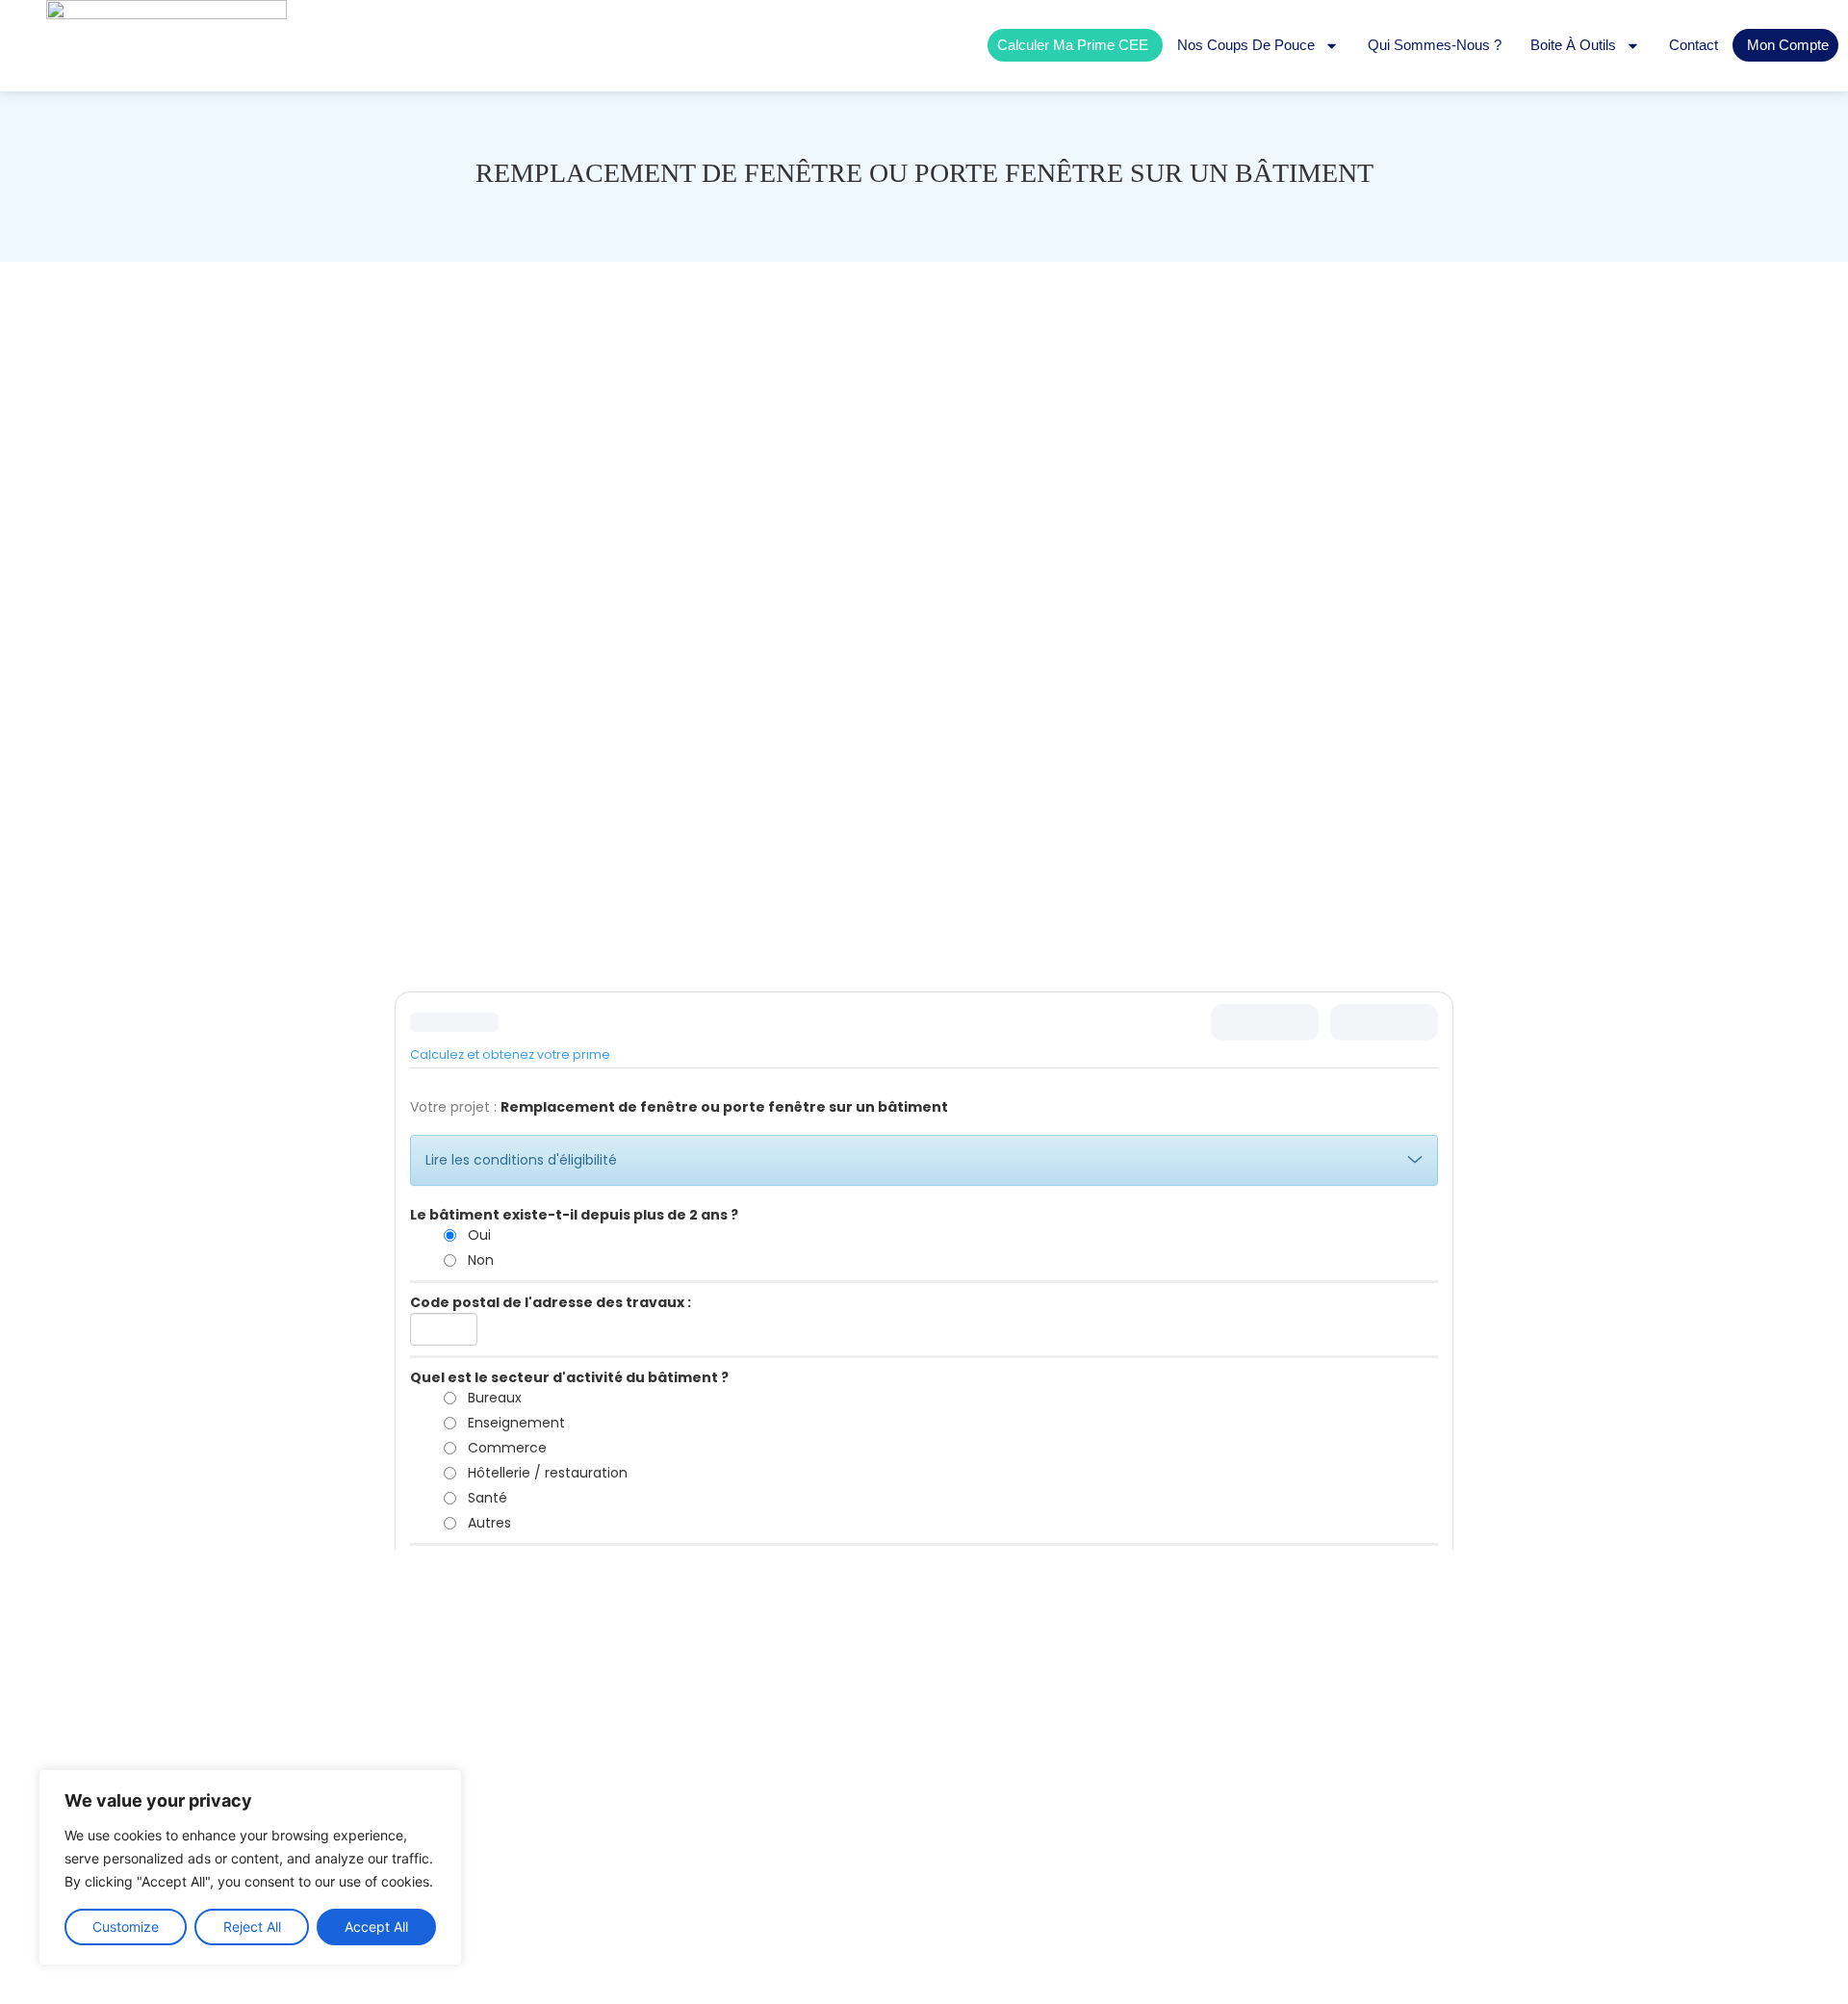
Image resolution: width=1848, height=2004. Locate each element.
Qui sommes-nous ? (1435, 45)
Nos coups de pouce (1246, 45)
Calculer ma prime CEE (1073, 45)
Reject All (252, 1927)
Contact (1694, 45)
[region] (250, 1867)
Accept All (376, 1927)
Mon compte (1788, 45)
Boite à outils (1573, 45)
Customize (126, 1927)
